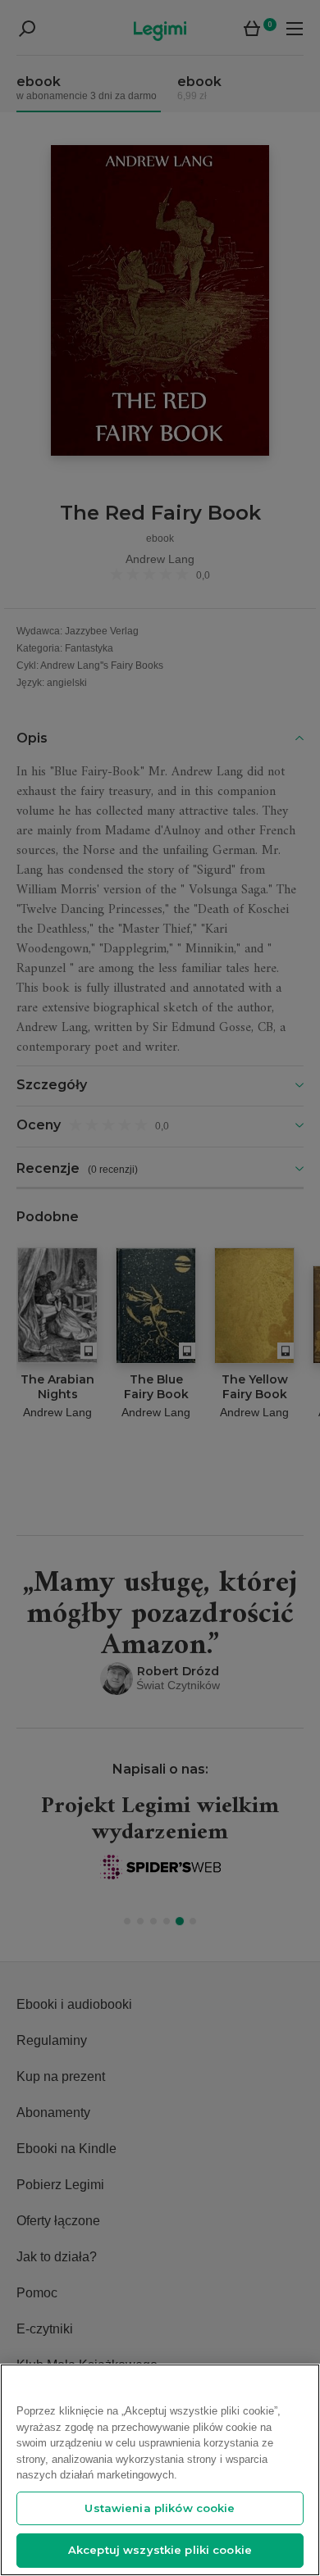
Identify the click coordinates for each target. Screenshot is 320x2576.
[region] (160, 2470)
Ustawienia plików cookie (160, 2508)
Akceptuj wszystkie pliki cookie (160, 2550)
